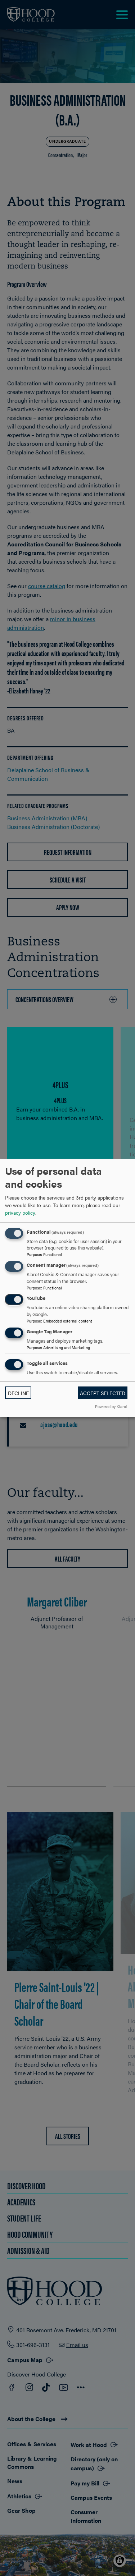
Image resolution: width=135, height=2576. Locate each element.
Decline (18, 1393)
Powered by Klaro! (111, 1406)
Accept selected (103, 1393)
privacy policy (20, 1212)
